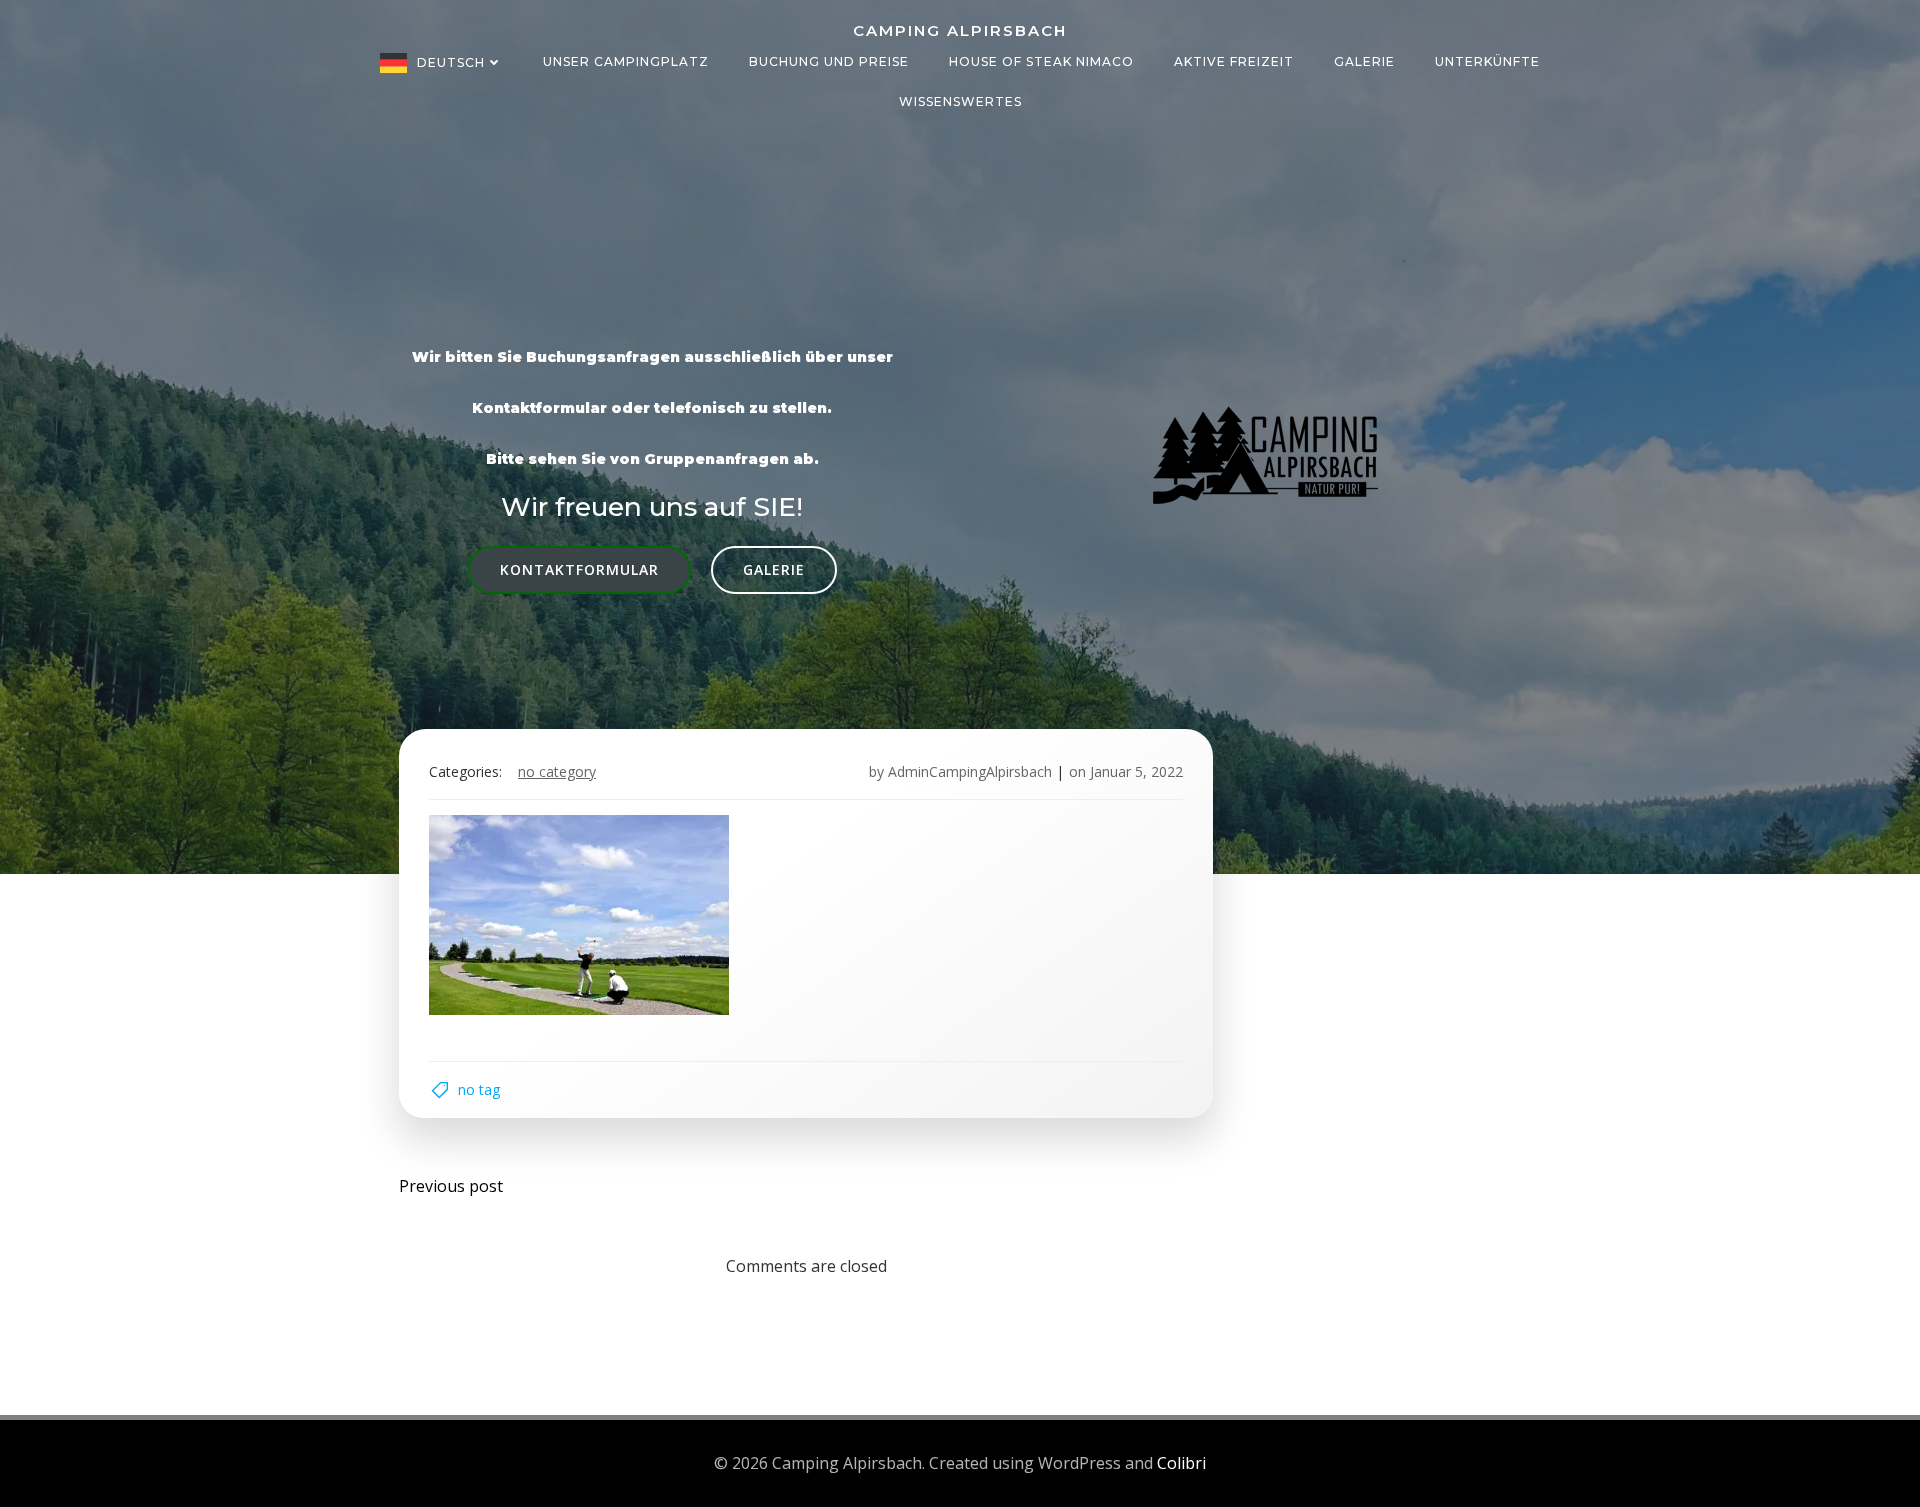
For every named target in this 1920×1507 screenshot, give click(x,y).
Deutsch (451, 62)
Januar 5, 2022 (1136, 771)
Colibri (1181, 1463)
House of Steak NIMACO (1041, 61)
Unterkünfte (1487, 61)
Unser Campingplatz (626, 61)
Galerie (1364, 61)
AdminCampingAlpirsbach (970, 771)
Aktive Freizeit (1234, 61)
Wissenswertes (960, 101)
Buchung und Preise (829, 61)
